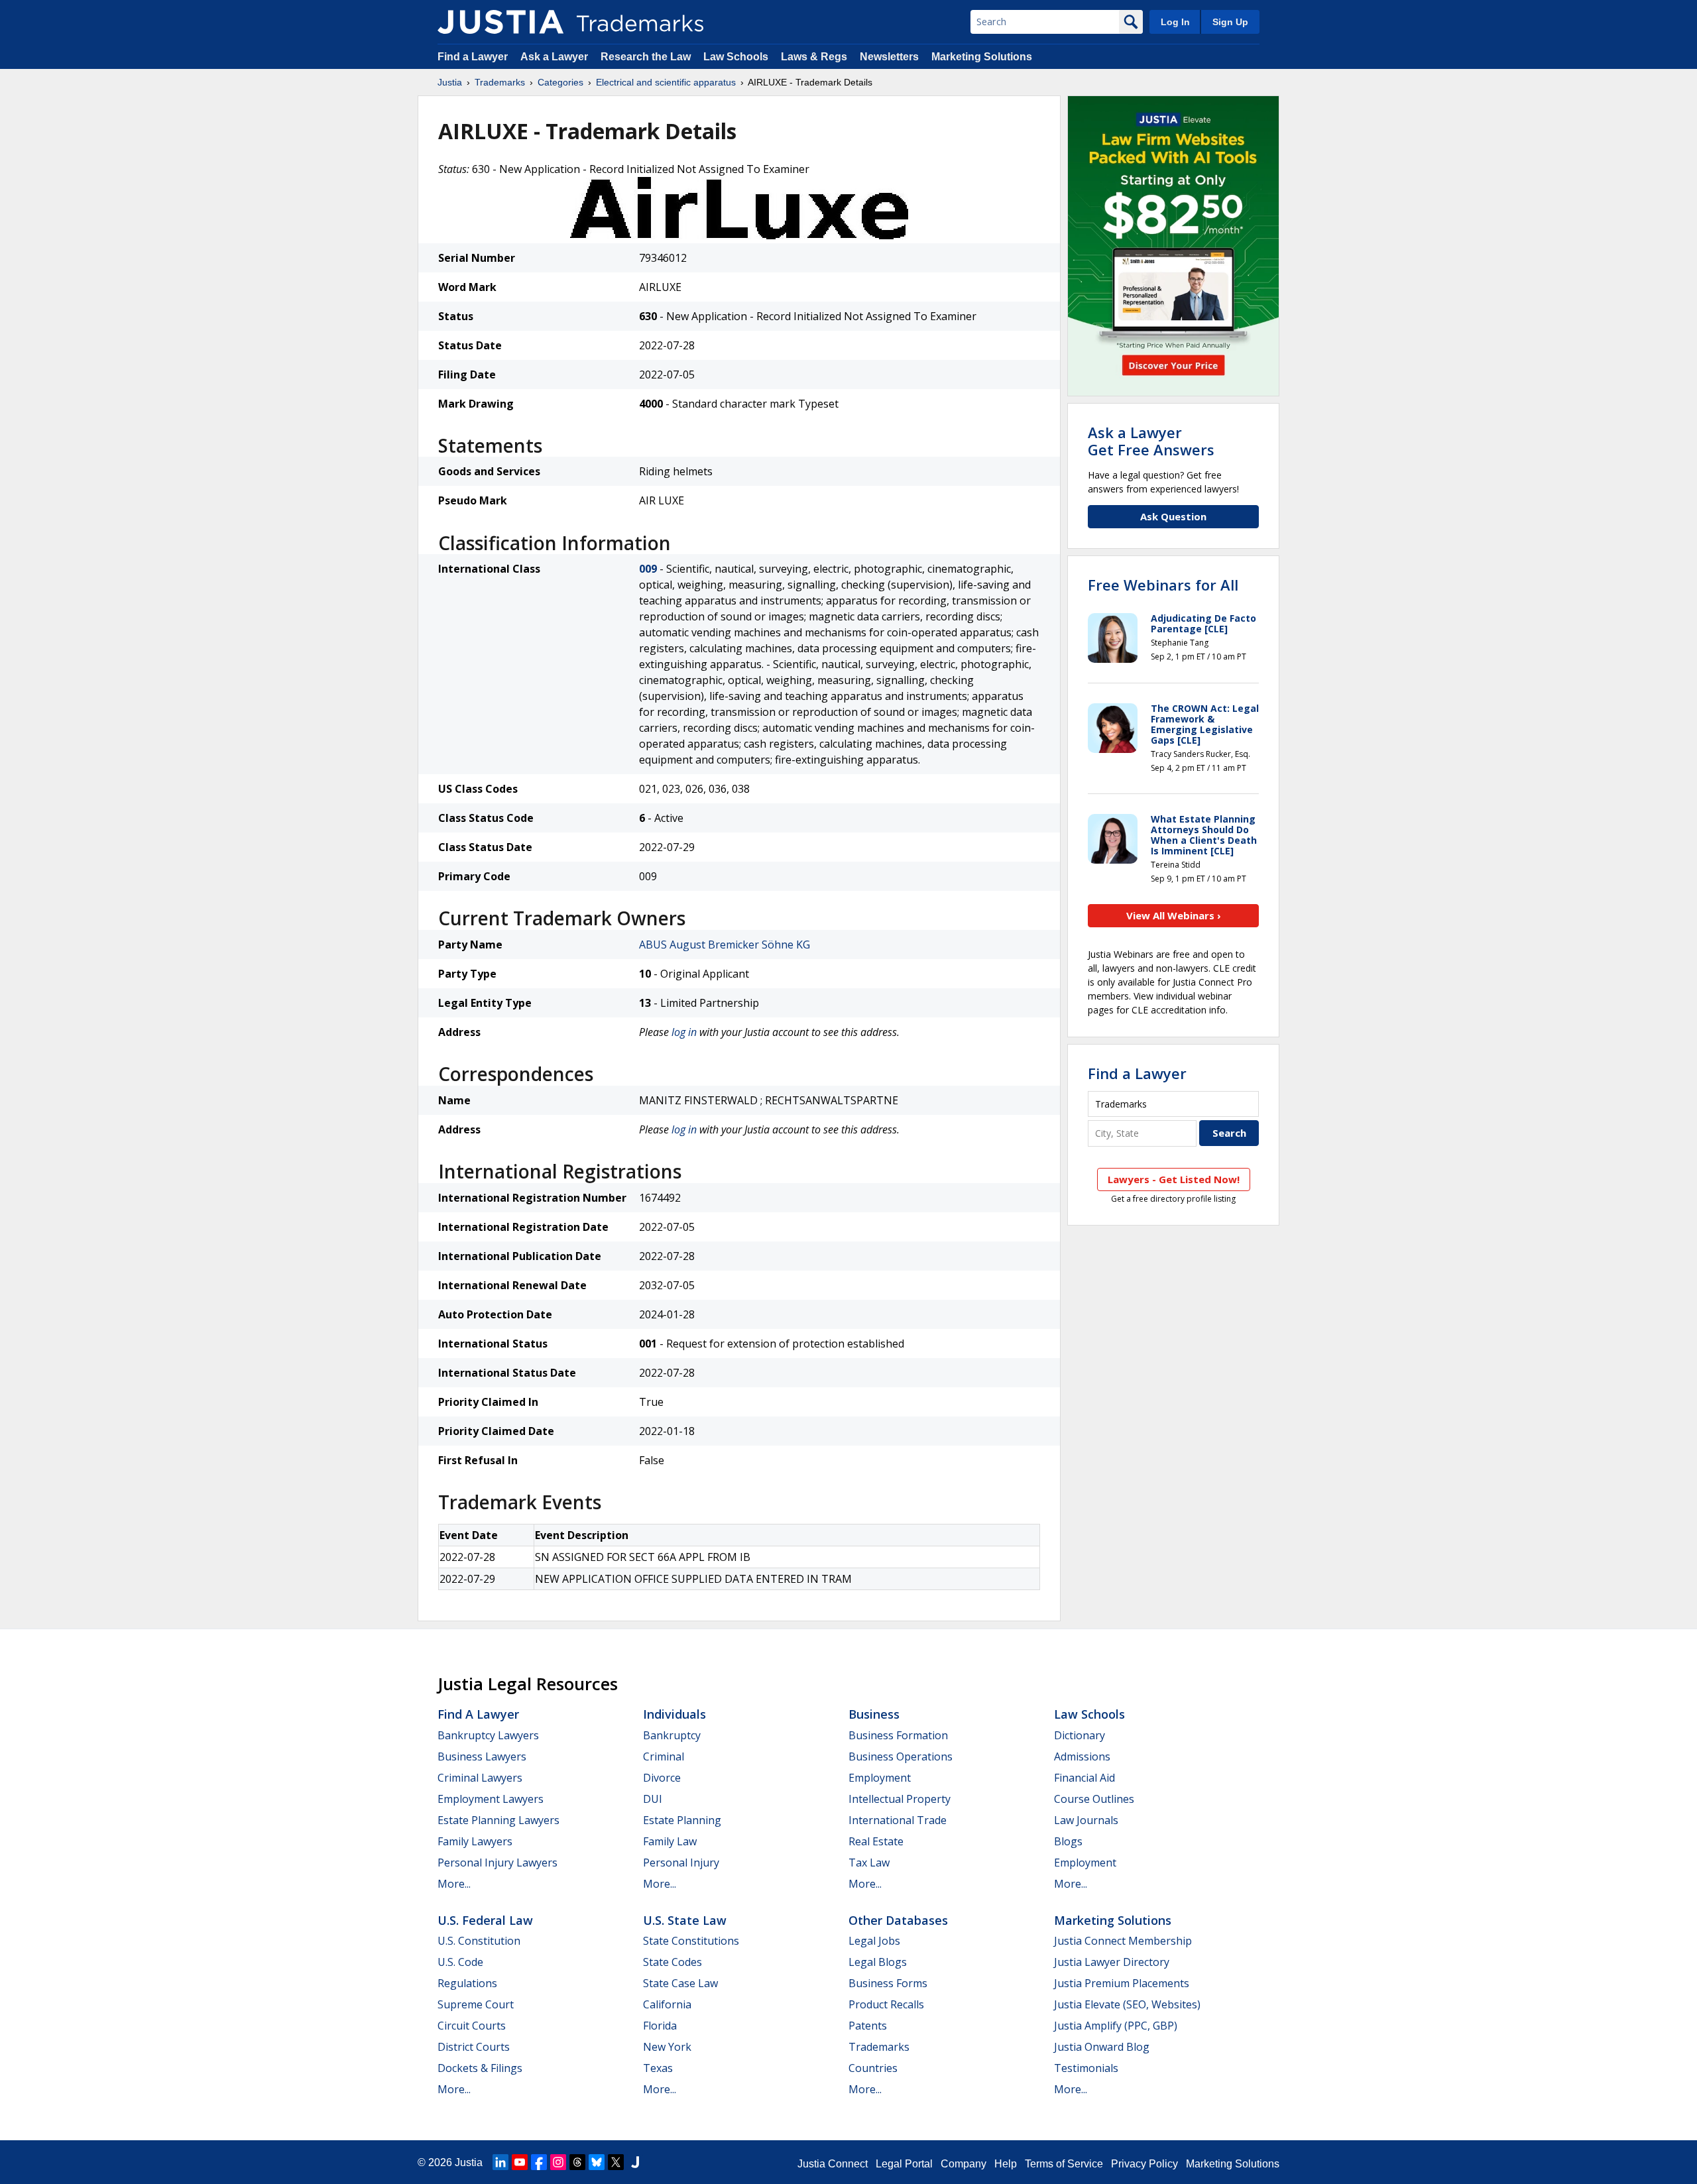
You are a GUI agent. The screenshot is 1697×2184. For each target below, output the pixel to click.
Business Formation (898, 1735)
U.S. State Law (685, 1920)
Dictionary (1080, 1735)
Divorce (662, 1778)
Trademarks (500, 82)
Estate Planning (682, 1820)
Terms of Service (1064, 2164)
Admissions (1082, 1756)
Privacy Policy (1144, 2164)
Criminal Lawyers (480, 1778)
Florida (660, 2026)
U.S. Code (460, 1962)
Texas (658, 2068)
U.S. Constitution (479, 1941)
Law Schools (736, 57)
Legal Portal (904, 2164)
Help (1006, 2164)
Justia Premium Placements (1122, 1983)
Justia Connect (833, 2164)
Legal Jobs (874, 1941)
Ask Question (1173, 516)
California (667, 2004)
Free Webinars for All (1163, 585)
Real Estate (876, 1841)
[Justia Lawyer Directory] (635, 2162)
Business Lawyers (482, 1756)
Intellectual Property (900, 1799)
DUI (653, 1799)
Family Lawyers (475, 1841)
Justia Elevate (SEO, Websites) (1127, 2004)
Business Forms (888, 1983)
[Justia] (500, 22)
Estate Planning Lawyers (498, 1820)
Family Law (670, 1841)
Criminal (664, 1756)
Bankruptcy (672, 1735)
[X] (616, 2162)
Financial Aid (1084, 1778)
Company (964, 2164)
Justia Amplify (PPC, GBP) (1116, 2026)
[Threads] (577, 2162)
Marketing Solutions (982, 57)
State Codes (673, 1962)
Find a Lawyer (473, 57)
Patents (868, 2026)
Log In (1175, 22)
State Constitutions (691, 1941)
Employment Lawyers (491, 1799)
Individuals (674, 1714)
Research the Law (646, 57)
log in (684, 1032)
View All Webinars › (1174, 915)
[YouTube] (520, 2162)
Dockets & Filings (480, 2068)
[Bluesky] (597, 2162)
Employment (880, 1778)
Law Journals (1086, 1820)
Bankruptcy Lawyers (488, 1735)
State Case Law (680, 1983)
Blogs (1068, 1841)
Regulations (467, 1983)
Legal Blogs (878, 1962)
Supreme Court (476, 2004)
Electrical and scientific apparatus (666, 82)
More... (454, 1884)
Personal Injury (681, 1863)
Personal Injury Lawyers (497, 1863)
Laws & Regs (814, 57)
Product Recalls (886, 2004)
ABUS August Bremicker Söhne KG (725, 945)
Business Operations (901, 1756)
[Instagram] (558, 2162)
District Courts (474, 2047)
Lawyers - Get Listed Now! (1174, 1179)
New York (667, 2047)
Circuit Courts (472, 2026)
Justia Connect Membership (1123, 1941)
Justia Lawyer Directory (1112, 1962)
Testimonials (1086, 2068)
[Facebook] (539, 2162)
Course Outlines (1094, 1799)
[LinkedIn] (500, 2162)
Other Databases (898, 1920)
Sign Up (1230, 22)
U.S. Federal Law (485, 1920)
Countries (873, 2068)
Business (874, 1714)
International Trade (898, 1820)
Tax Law (869, 1863)
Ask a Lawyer (554, 57)
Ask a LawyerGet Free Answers (1151, 441)
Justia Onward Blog (1102, 2047)
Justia (450, 82)
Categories (560, 82)
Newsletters (889, 57)
